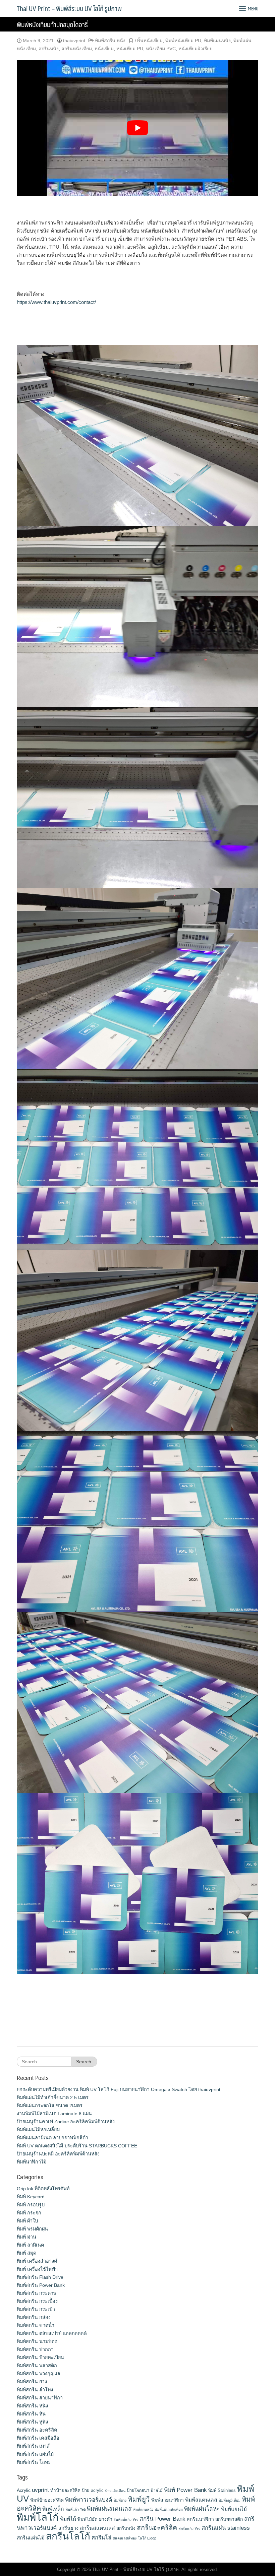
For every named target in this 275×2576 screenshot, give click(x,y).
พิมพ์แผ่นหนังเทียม (169, 2509)
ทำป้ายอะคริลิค (65, 2490)
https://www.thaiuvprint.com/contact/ (56, 302)
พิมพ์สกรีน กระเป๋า (36, 2309)
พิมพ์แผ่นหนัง (217, 41)
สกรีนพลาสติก (229, 2519)
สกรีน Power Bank (162, 2519)
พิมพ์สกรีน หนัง (110, 41)
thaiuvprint (74, 41)
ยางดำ (106, 2519)
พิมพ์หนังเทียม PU (183, 41)
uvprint (40, 2490)
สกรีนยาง (68, 2528)
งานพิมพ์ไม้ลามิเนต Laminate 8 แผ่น (54, 2114)
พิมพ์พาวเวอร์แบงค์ (89, 2500)
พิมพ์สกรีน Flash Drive (40, 2277)
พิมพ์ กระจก (29, 2213)
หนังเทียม (104, 49)
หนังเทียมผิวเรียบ (196, 49)
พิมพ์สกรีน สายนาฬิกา (40, 2398)
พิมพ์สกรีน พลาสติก (37, 2366)
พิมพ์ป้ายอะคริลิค (47, 2500)
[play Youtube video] (137, 128)
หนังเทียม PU (130, 49)
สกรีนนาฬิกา (200, 2519)
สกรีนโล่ (101, 2537)
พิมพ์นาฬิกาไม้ (32, 2162)
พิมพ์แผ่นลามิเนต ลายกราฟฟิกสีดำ (52, 2138)
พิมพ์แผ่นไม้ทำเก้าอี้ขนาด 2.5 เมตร (53, 2097)
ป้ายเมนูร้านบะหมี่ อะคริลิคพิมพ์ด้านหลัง (58, 2154)
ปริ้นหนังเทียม (149, 41)
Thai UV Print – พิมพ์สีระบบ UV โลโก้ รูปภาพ (69, 8)
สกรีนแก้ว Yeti (189, 2528)
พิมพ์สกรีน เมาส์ (33, 2446)
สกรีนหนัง (49, 49)
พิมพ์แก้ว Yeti (75, 2509)
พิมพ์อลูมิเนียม (230, 2500)
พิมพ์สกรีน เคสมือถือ (38, 2438)
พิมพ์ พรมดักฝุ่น (32, 2229)
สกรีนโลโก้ (68, 2536)
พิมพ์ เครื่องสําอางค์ (37, 2261)
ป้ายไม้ (157, 2491)
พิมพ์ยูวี (139, 2499)
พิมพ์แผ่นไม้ (234, 2509)
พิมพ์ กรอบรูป (31, 2205)
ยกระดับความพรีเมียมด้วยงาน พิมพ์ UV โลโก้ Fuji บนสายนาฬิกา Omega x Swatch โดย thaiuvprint (119, 2089)
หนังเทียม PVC (161, 49)
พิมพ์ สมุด (26, 2253)
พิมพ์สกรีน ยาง (32, 2382)
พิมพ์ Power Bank (185, 2490)
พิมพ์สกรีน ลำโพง (35, 2390)
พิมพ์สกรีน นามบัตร (37, 2341)
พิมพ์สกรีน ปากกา (35, 2349)
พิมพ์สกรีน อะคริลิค (37, 2430)
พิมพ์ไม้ (68, 2519)
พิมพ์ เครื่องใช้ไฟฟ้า (37, 2269)
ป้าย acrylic (93, 2490)
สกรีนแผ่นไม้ (31, 2538)
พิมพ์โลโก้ (38, 2517)
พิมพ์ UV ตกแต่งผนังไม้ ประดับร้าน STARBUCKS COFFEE (77, 2146)
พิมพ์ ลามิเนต (30, 2245)
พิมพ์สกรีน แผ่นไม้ (35, 2454)
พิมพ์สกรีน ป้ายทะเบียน (40, 2358)
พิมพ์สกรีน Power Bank (41, 2285)
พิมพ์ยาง (120, 2500)
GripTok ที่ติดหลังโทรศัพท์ (43, 2189)
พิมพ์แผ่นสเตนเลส (109, 2509)
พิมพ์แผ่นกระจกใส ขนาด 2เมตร (50, 2106)
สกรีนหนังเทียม (77, 49)
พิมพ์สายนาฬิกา (168, 2500)
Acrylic (24, 2490)
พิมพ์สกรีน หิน (31, 2414)
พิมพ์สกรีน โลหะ (34, 2462)
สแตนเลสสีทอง (125, 2538)
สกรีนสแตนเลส (97, 2528)
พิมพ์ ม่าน (26, 2237)
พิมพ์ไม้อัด (88, 2519)
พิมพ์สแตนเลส (201, 2500)
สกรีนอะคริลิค (157, 2527)
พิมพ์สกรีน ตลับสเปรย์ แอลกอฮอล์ (52, 2333)
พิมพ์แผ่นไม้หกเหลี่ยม (38, 2130)
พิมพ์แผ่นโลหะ (202, 2509)
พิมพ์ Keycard (31, 2197)
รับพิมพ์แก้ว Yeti (126, 2519)
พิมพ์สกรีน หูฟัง (32, 2422)
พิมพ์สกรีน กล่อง (34, 2317)
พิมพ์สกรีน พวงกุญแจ (38, 2374)
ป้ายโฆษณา (138, 2490)
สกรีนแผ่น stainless (226, 2528)
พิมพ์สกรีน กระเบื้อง (37, 2301)
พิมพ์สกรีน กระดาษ (37, 2293)
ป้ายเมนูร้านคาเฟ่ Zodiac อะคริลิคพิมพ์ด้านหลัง (66, 2122)
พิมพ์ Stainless (222, 2490)
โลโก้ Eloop (147, 2538)
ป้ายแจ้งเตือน (115, 2491)
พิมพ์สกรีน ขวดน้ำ (36, 2325)
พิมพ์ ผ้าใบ (27, 2221)
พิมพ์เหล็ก (53, 2509)
